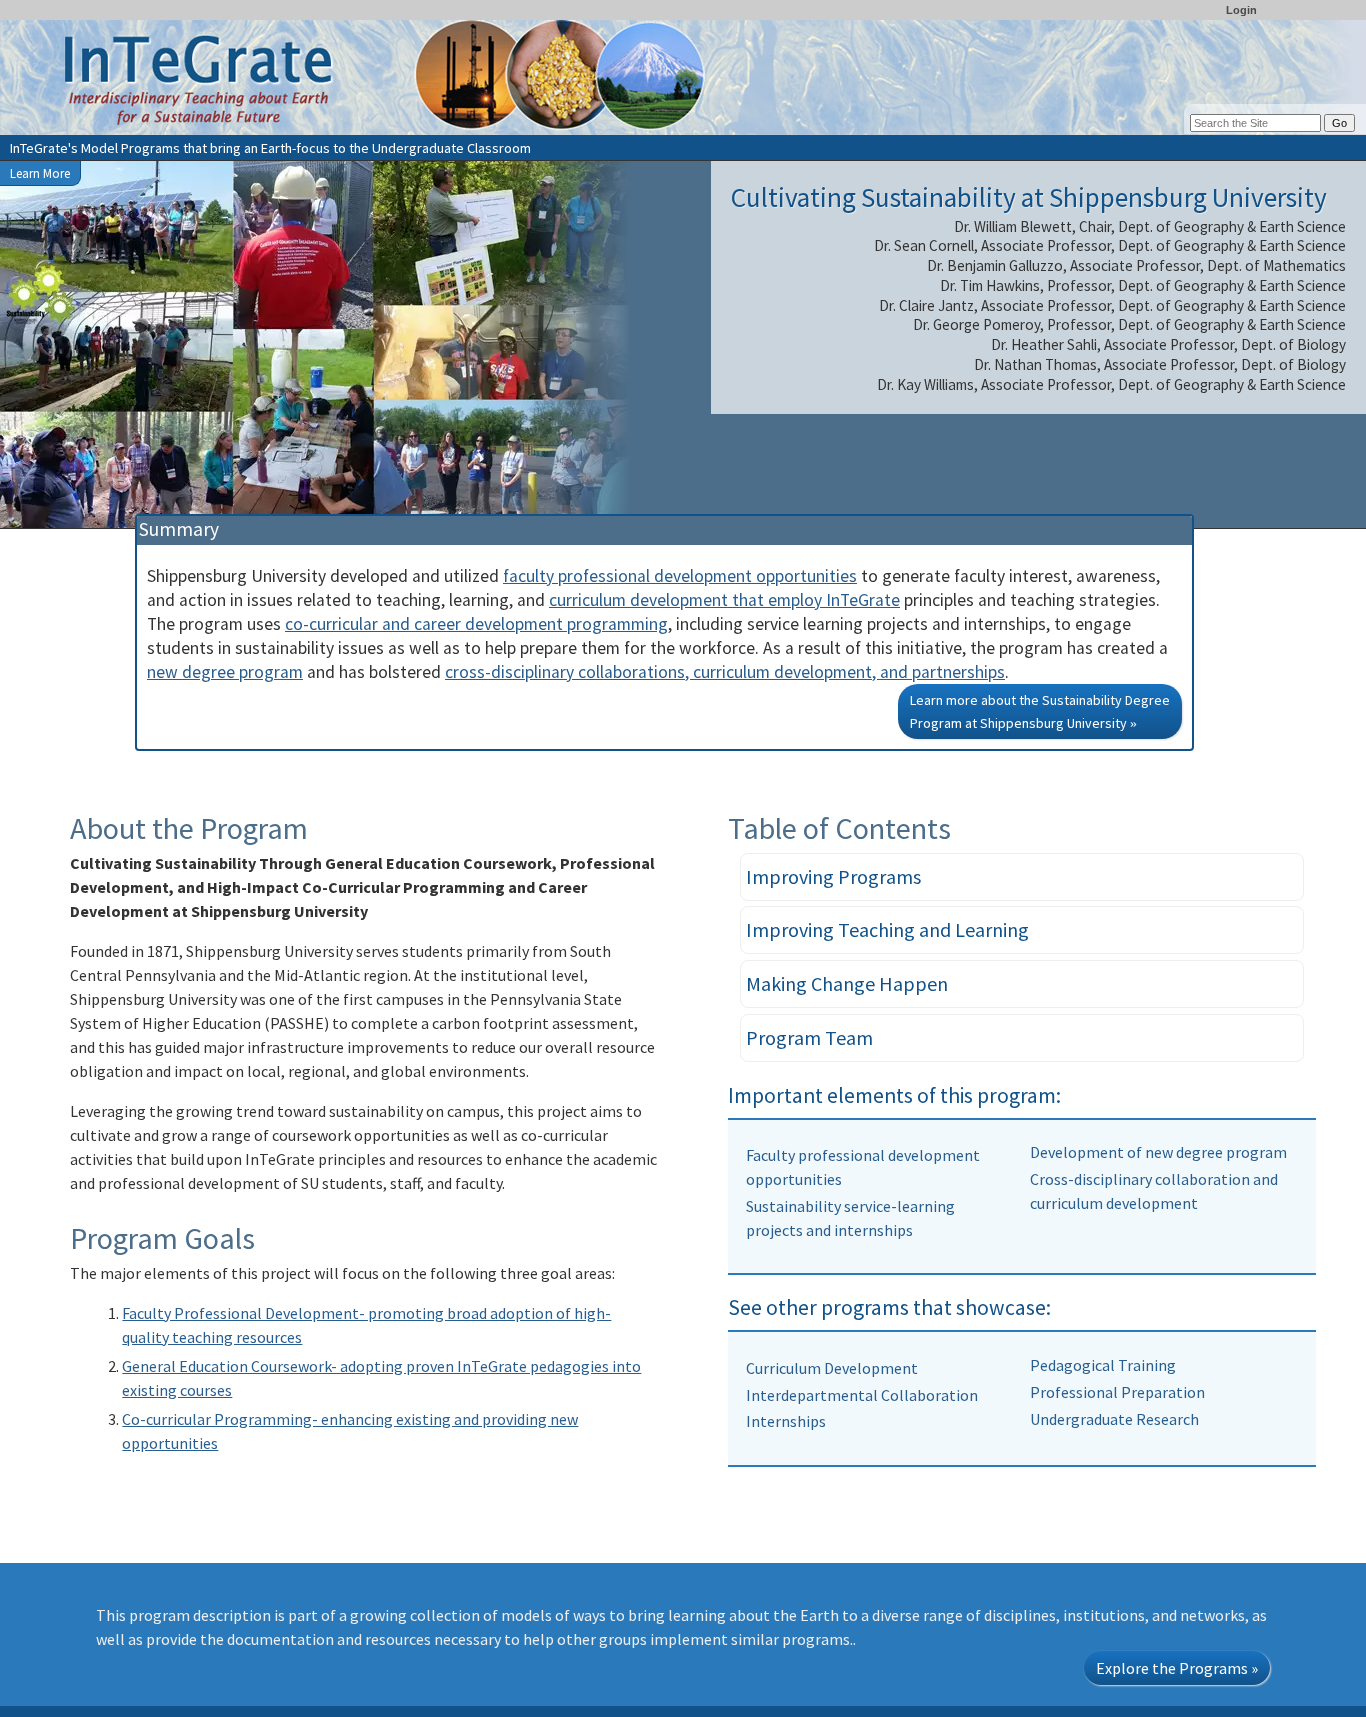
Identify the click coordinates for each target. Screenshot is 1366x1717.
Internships (786, 1421)
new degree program (225, 672)
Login (1241, 10)
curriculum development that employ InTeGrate (724, 600)
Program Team (809, 1037)
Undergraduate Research (1114, 1419)
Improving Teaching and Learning (887, 929)
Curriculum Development (832, 1368)
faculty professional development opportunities (680, 576)
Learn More (40, 173)
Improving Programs (833, 876)
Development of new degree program (1158, 1152)
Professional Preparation (1117, 1392)
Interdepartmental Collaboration (862, 1395)
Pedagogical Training (1103, 1365)
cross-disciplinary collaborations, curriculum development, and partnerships (725, 672)
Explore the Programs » (1177, 1668)
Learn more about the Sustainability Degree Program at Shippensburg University (1040, 711)
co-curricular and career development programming (476, 624)
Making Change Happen (847, 983)
